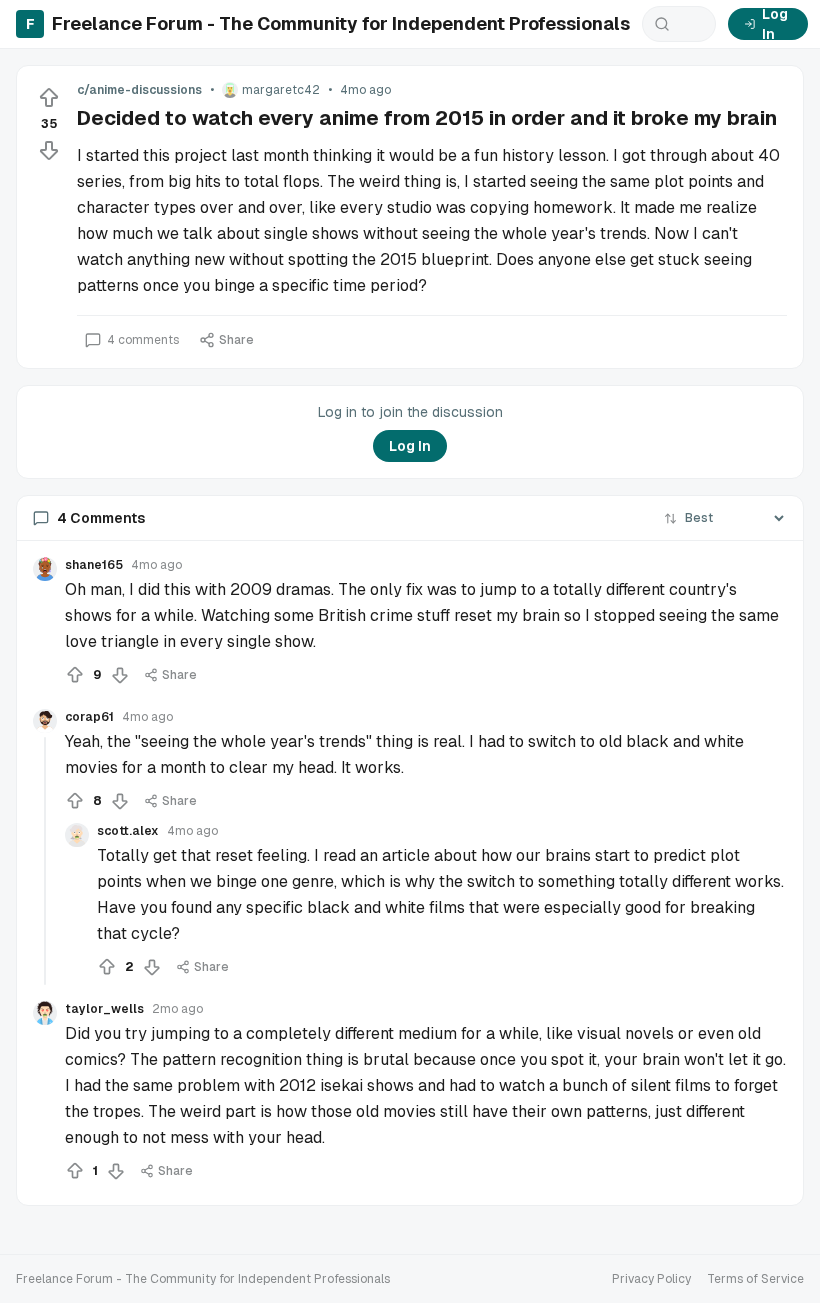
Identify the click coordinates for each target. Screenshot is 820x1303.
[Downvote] (49, 150)
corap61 (89, 717)
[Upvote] (49, 98)
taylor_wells (104, 1009)
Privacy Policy (651, 1279)
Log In (775, 24)
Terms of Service (755, 1279)
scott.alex (128, 831)
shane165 (94, 565)
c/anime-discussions (139, 90)
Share (236, 340)
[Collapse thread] (45, 861)
